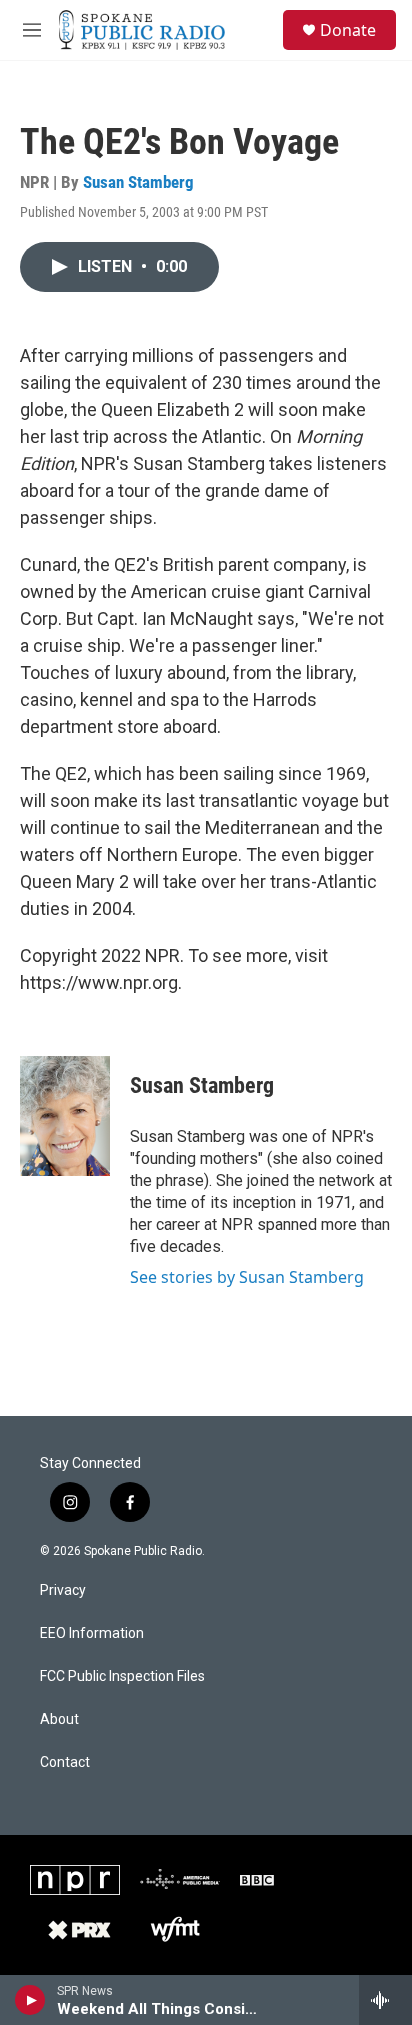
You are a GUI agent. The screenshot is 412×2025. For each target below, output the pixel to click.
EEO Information (92, 1633)
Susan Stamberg (138, 182)
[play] (30, 2000)
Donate (348, 30)
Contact (65, 1762)
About (59, 1719)
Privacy (63, 1590)
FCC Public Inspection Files (122, 1676)
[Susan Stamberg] (65, 1116)
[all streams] (385, 2000)
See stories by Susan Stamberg (247, 1277)
